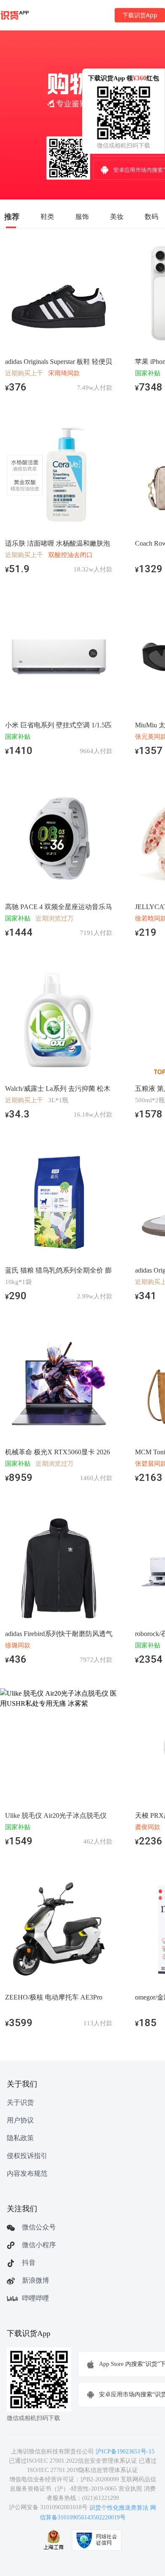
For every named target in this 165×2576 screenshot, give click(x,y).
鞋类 (47, 216)
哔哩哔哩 (36, 2298)
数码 (151, 216)
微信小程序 (39, 2245)
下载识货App (140, 15)
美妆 (117, 216)
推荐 (12, 216)
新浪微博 (36, 2280)
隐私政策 (20, 2138)
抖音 (29, 2263)
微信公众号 (39, 2227)
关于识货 (20, 2102)
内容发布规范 (27, 2173)
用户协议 (20, 2120)
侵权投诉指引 (27, 2156)
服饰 (82, 216)
